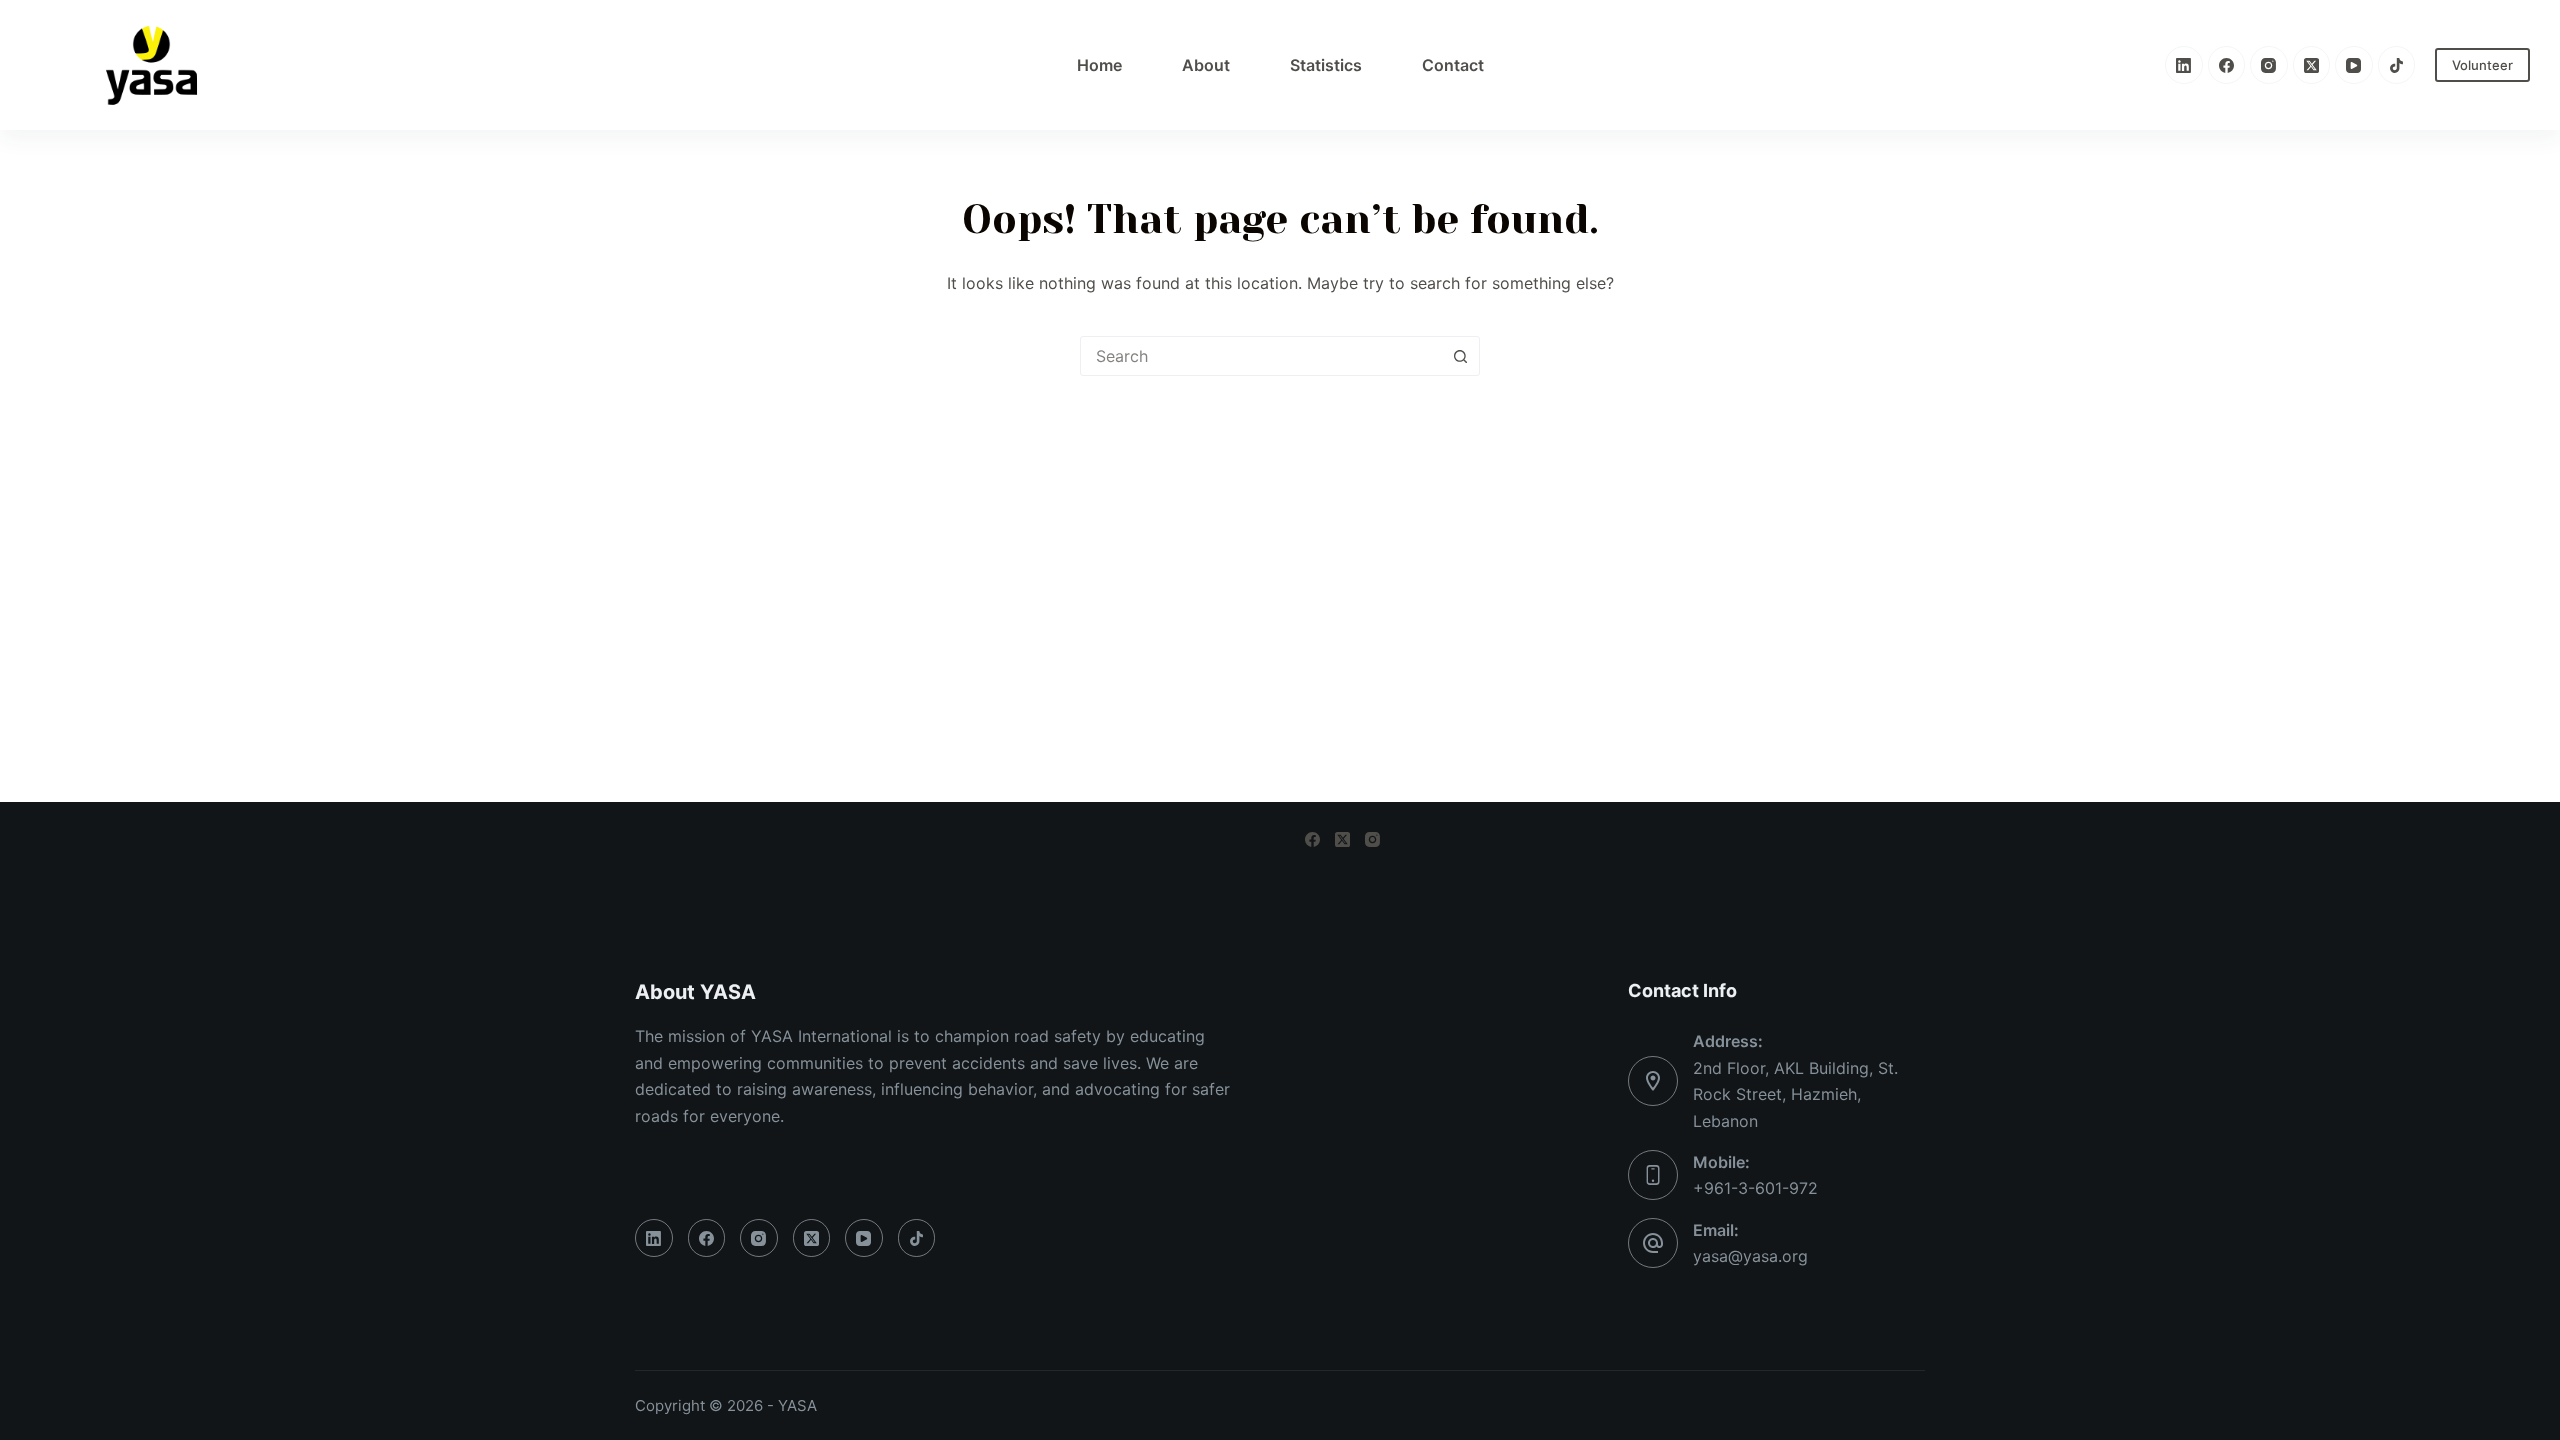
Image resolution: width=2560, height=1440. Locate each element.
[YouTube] (2354, 65)
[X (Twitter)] (2312, 65)
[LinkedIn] (2184, 65)
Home (1099, 65)
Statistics (1326, 65)
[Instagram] (2269, 65)
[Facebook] (2227, 65)
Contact (1453, 65)
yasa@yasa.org (1750, 1256)
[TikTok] (2397, 65)
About (1206, 65)
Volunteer (2482, 65)
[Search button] (1460, 356)
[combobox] (1261, 356)
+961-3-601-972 (1755, 1188)
